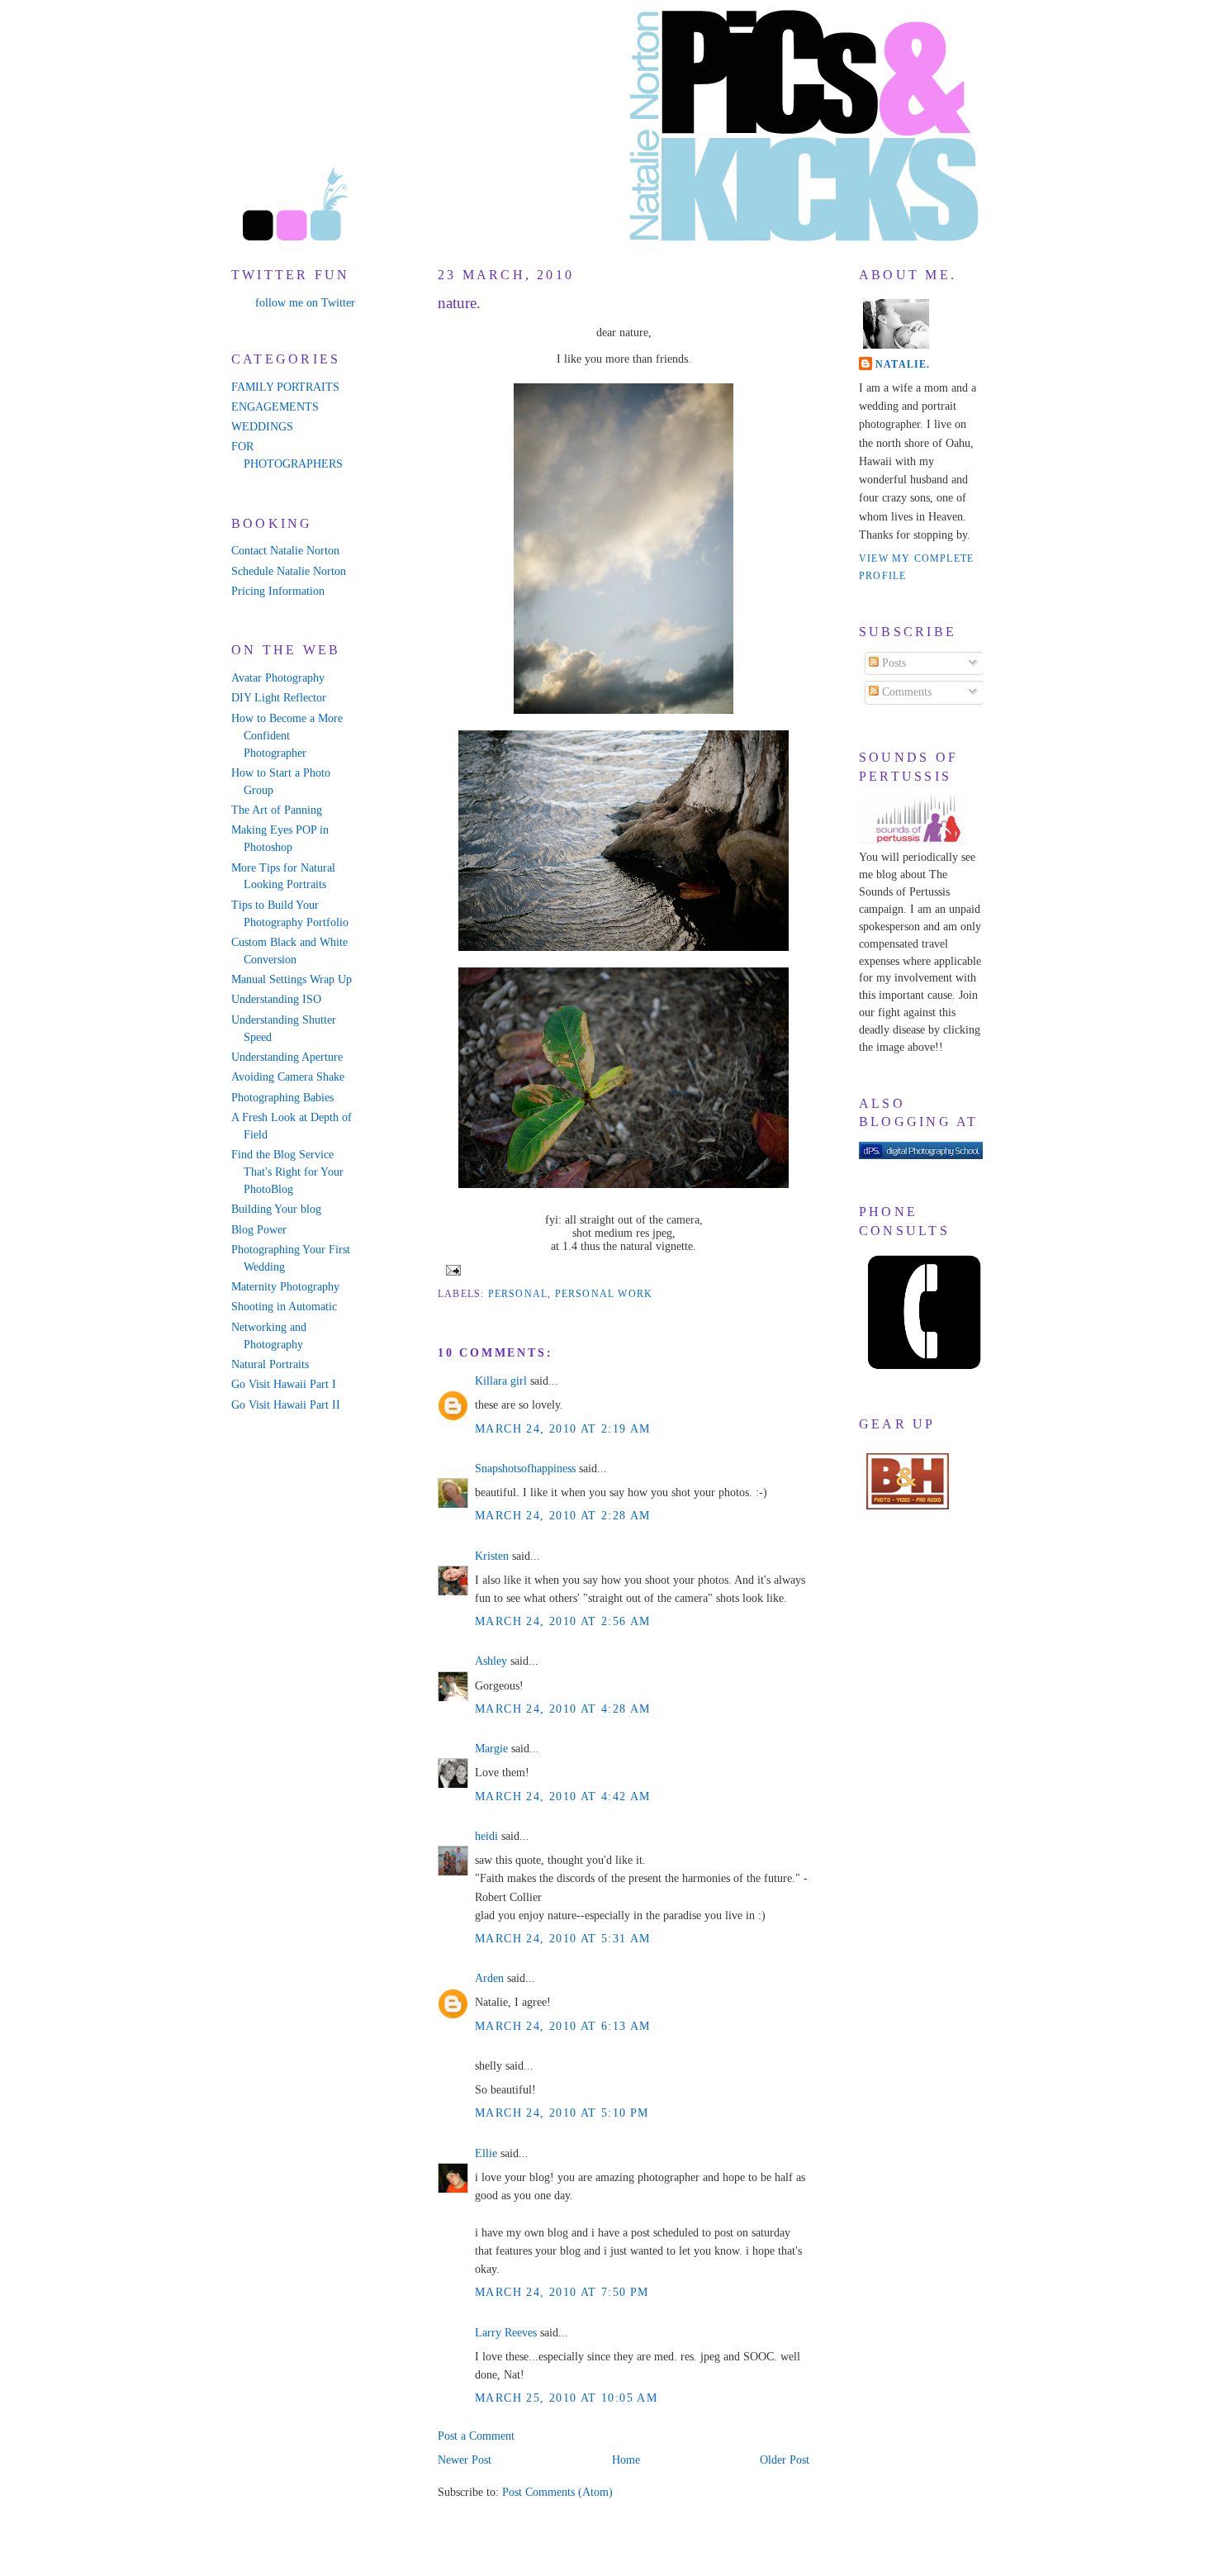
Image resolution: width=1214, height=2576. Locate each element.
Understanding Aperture (287, 1057)
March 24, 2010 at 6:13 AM (563, 2026)
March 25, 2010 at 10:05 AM (566, 2398)
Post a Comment (476, 2436)
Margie (491, 1749)
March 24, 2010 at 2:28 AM (563, 1516)
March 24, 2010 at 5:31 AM (563, 1939)
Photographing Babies (282, 1098)
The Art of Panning (277, 810)
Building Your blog (276, 1209)
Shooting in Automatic (284, 1307)
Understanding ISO (276, 999)
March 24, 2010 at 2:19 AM (563, 1429)
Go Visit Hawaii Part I (284, 1384)
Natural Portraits (270, 1364)
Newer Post (465, 2460)
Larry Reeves (506, 2333)
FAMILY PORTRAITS (285, 387)
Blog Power (259, 1230)
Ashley (491, 1661)
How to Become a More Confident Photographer (287, 736)
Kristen (492, 1556)
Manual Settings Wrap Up (292, 979)
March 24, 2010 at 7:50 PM (562, 2292)
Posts (892, 663)
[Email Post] (451, 1269)
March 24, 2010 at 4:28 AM (563, 1709)
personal (518, 1294)
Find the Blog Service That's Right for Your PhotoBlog (287, 1172)
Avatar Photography (278, 678)
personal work (604, 1294)
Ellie (486, 2153)
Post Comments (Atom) (557, 2492)
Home (626, 2460)
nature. (459, 303)
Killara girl (501, 1381)
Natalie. (903, 364)
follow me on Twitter (305, 303)
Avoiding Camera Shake (288, 1077)
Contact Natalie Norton (285, 551)
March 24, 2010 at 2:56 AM (563, 1621)
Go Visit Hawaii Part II (286, 1405)
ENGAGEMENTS (275, 407)
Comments (905, 692)
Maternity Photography (285, 1287)
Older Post (785, 2460)
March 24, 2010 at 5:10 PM (562, 2113)
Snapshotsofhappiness (525, 1469)
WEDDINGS (262, 427)
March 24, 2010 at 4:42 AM (563, 1797)
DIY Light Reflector (279, 698)
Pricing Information (278, 591)
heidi (486, 1836)
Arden (489, 1978)
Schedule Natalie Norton (289, 571)
